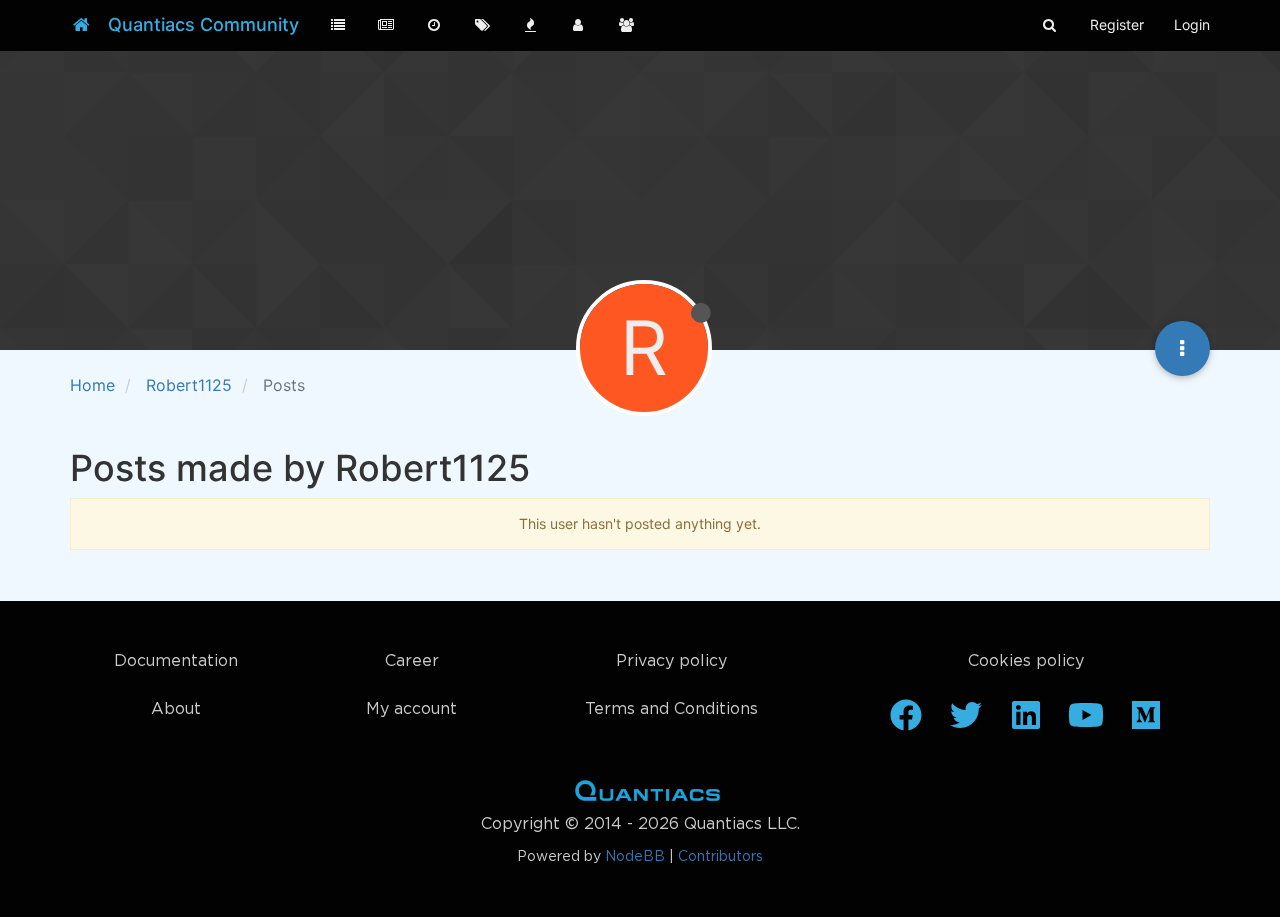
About (176, 709)
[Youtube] (1086, 722)
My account (411, 709)
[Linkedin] (1026, 722)
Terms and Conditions (671, 709)
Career (412, 661)
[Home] (81, 25)
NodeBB (635, 857)
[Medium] (1146, 722)
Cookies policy (1026, 661)
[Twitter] (966, 722)
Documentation (176, 661)
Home (647, 795)
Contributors (720, 857)
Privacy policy (671, 661)
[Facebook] (906, 722)
